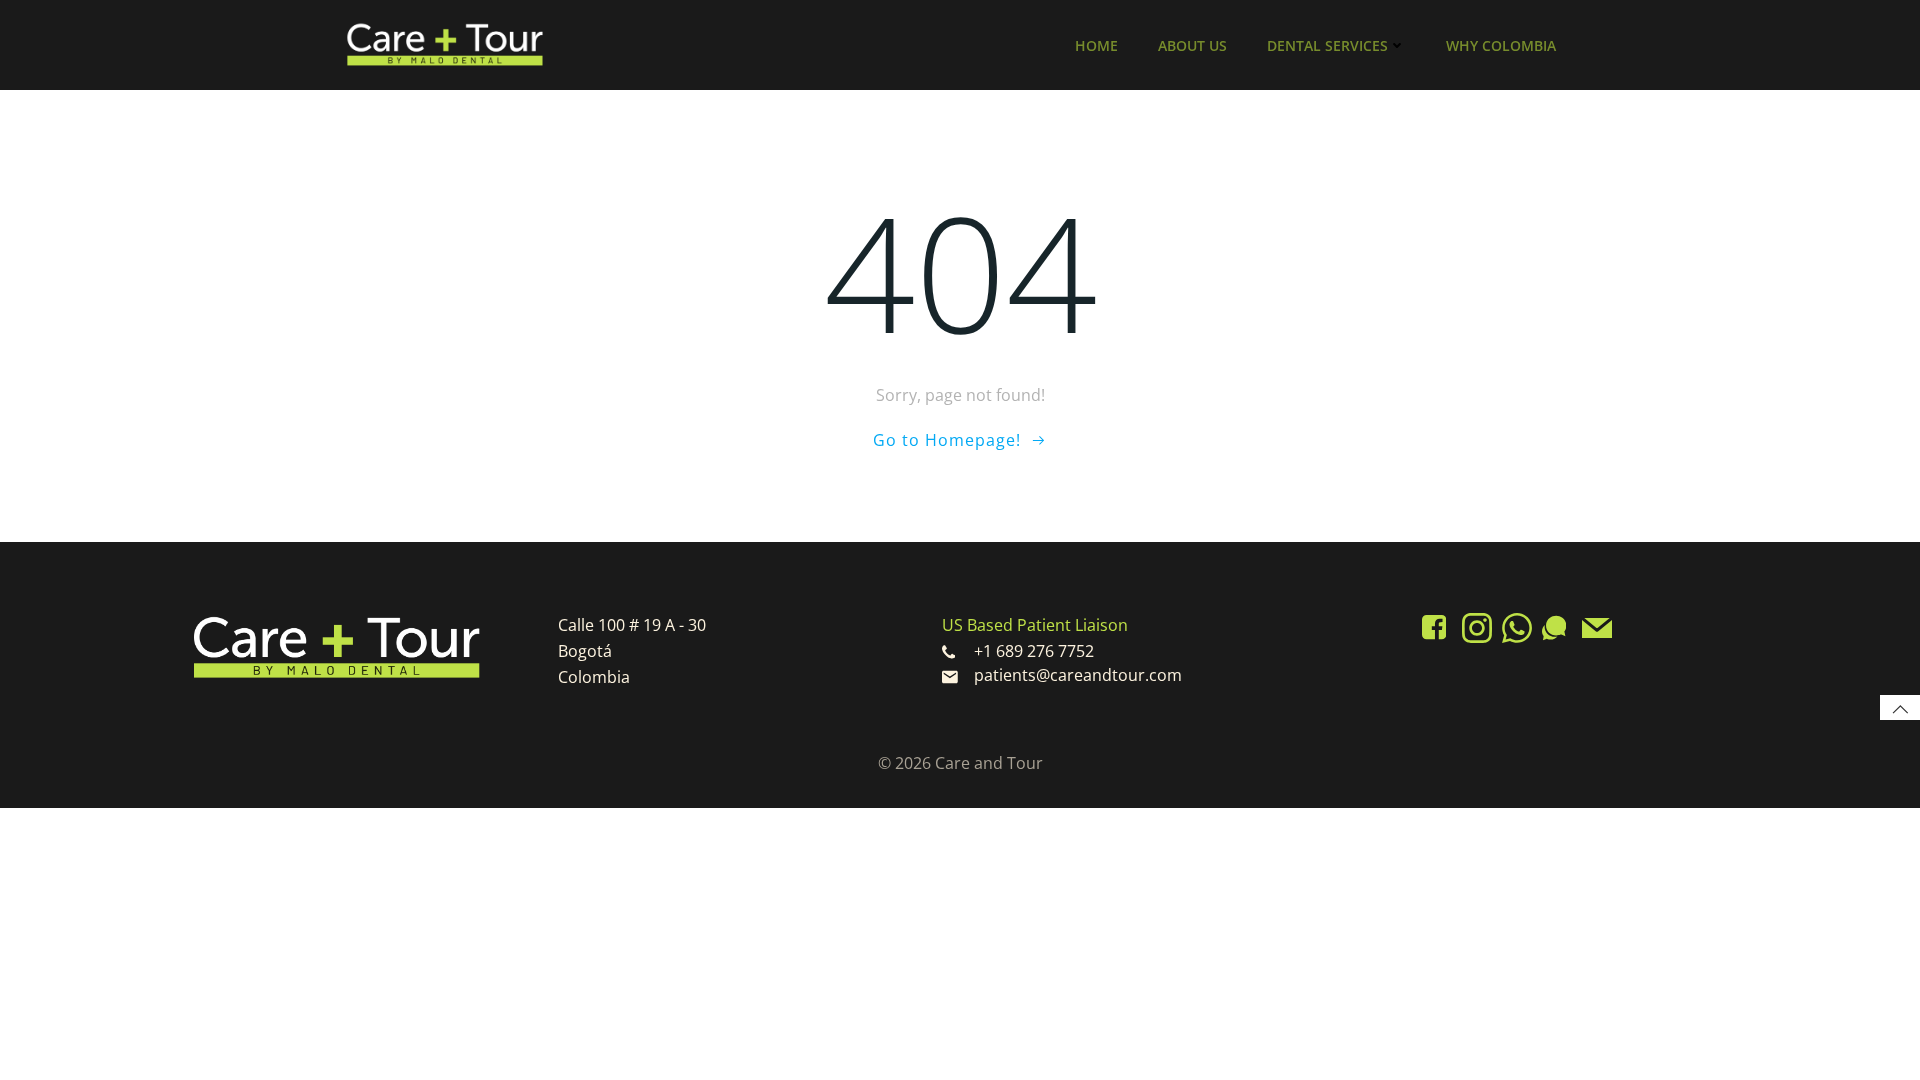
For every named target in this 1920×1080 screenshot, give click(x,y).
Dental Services (1327, 45)
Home (1096, 45)
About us (1192, 45)
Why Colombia (1501, 45)
